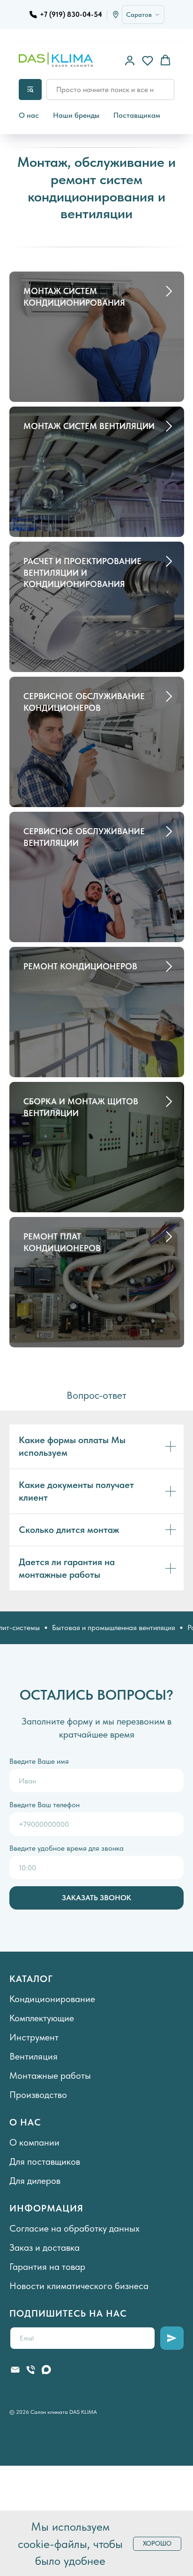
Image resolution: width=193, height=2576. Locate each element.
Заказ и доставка (45, 2247)
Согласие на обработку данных (74, 2228)
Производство (38, 2095)
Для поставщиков (45, 2161)
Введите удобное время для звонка (67, 1848)
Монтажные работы (50, 2075)
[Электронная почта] (15, 2370)
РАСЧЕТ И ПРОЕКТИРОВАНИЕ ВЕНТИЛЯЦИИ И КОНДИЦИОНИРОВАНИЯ (82, 572)
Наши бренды (76, 115)
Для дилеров (35, 2181)
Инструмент (34, 2037)
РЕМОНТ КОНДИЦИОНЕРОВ (80, 966)
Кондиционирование (52, 1999)
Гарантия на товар (47, 2267)
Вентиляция (33, 2056)
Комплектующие (42, 2018)
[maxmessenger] (46, 2370)
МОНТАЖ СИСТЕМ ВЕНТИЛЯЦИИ (89, 426)
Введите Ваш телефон (45, 1805)
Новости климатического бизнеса (79, 2286)
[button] (130, 60)
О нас (29, 115)
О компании (34, 2142)
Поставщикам (137, 115)
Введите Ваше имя (39, 1761)
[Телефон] (31, 2370)
